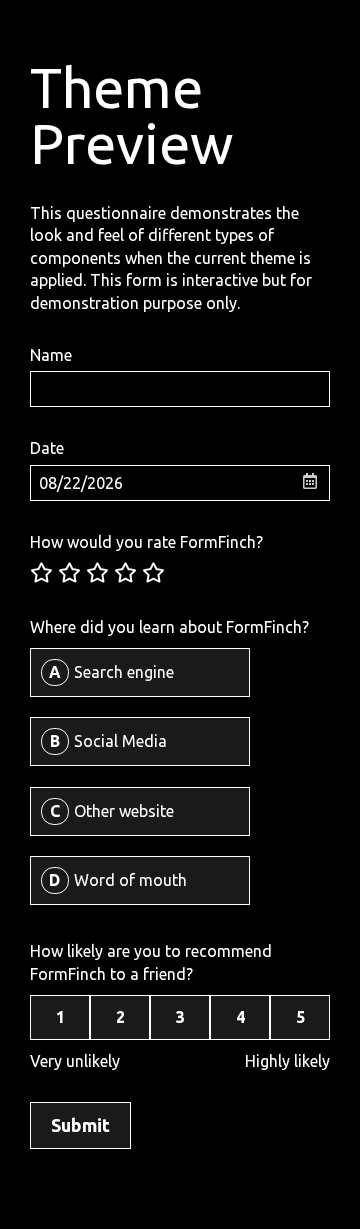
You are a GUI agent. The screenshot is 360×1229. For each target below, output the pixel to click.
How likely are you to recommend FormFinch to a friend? (151, 962)
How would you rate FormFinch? (146, 542)
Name (51, 355)
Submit (80, 1125)
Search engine (124, 672)
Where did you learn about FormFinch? (169, 627)
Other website (124, 811)
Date (47, 448)
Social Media (120, 741)
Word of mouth (130, 880)
